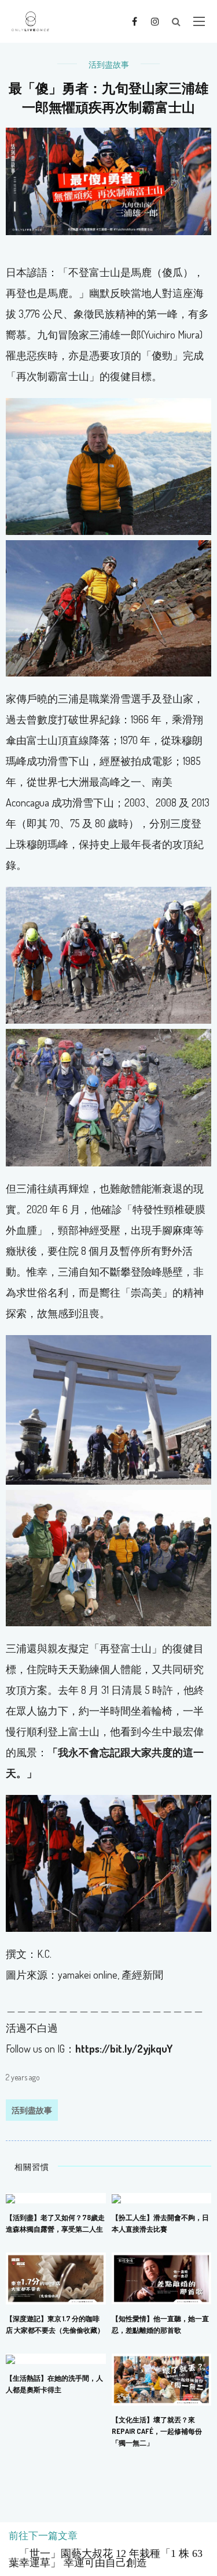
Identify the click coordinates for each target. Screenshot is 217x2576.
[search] (176, 21)
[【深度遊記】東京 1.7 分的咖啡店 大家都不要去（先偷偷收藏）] (56, 2277)
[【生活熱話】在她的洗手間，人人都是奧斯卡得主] (10, 2358)
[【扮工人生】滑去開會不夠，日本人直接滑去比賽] (116, 2198)
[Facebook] (135, 21)
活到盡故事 (109, 64)
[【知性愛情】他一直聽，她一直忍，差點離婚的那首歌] (162, 2277)
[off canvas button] (199, 21)
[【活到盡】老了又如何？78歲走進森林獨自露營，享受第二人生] (10, 2198)
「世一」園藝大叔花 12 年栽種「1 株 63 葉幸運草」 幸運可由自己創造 (106, 2558)
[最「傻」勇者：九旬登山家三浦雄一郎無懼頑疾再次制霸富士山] (108, 180)
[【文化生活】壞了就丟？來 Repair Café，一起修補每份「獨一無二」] (162, 2378)
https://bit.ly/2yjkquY (124, 2049)
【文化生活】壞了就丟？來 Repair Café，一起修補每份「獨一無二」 (157, 2431)
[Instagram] (155, 21)
